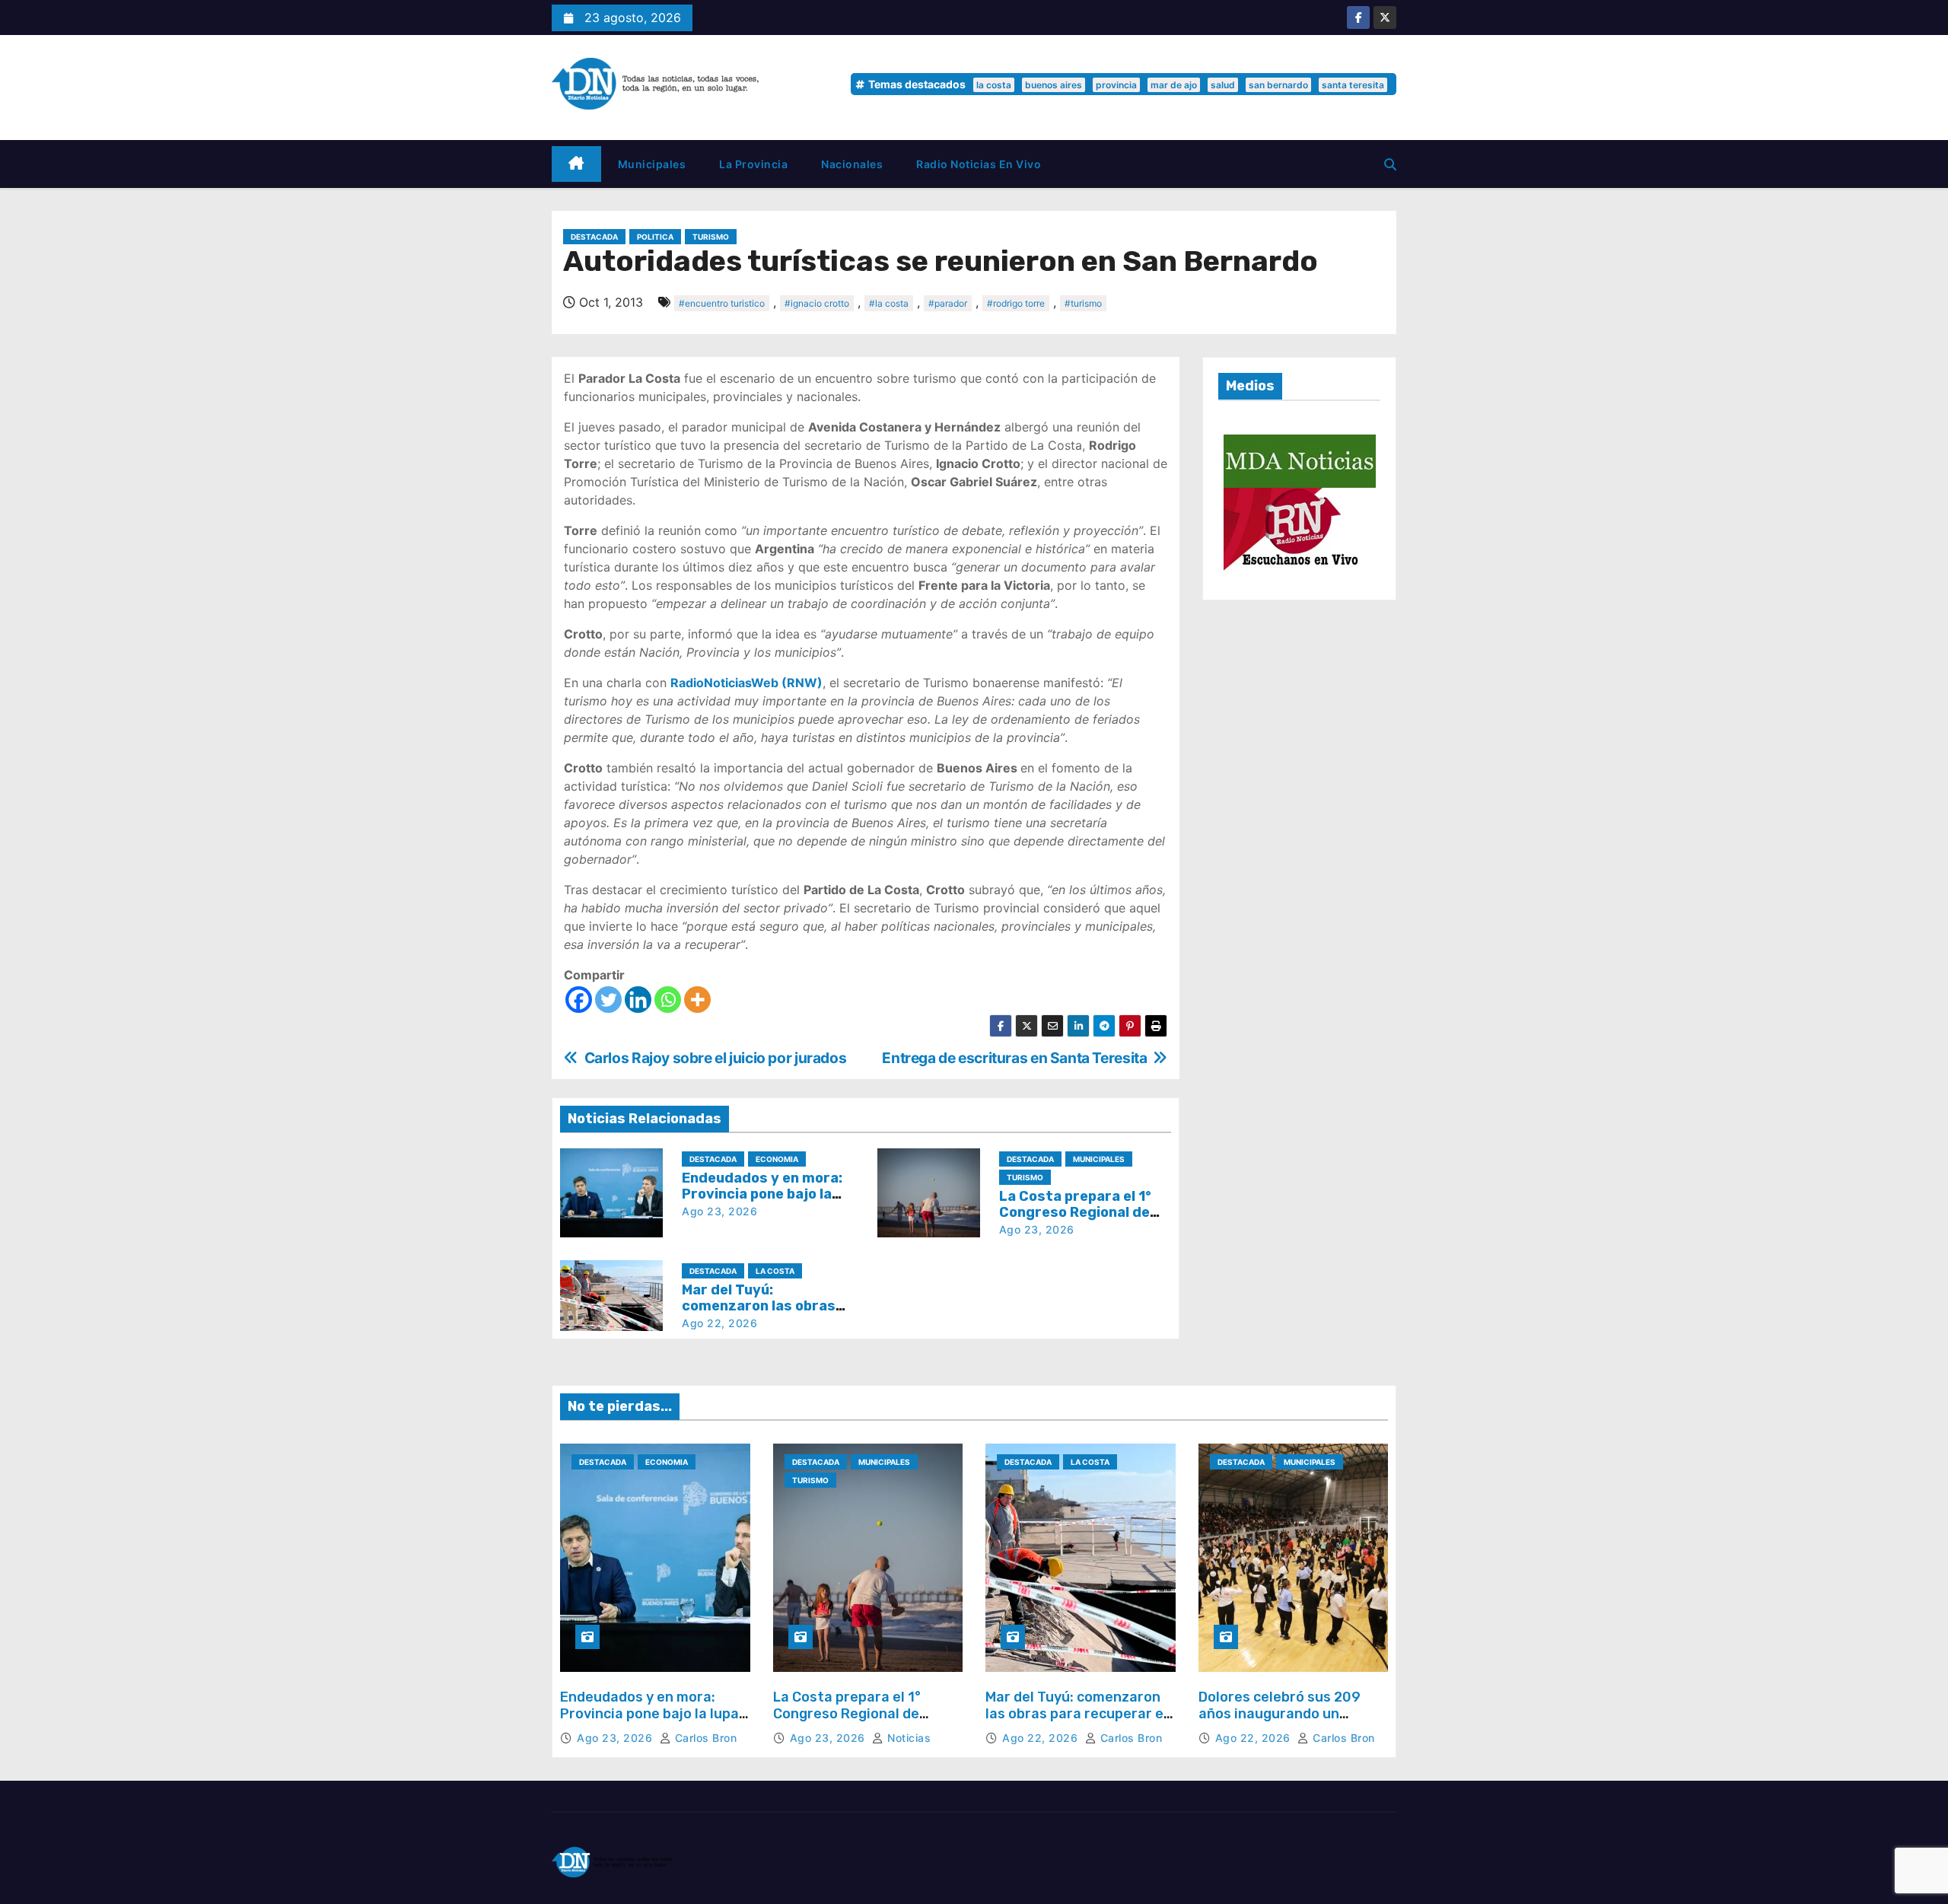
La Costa (775, 1271)
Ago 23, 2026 (719, 1211)
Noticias (907, 1738)
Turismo (711, 237)
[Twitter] (608, 1000)
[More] (697, 1000)
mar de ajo (1174, 85)
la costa (994, 85)
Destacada (594, 237)
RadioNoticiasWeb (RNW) (746, 683)
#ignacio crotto (817, 303)
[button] (1390, 164)
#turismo (1083, 303)
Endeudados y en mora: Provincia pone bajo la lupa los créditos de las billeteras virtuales (649, 1722)
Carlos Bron (704, 1738)
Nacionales (852, 164)
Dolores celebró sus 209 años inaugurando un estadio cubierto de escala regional (1288, 1722)
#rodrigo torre (1016, 303)
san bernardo (1278, 85)
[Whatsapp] (668, 1000)
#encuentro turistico (722, 303)
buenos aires (1054, 85)
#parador (948, 303)
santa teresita (1353, 85)
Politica (655, 237)
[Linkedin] (638, 1000)
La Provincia (753, 164)
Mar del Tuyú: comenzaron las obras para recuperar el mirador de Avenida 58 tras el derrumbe (1076, 1722)
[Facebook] (579, 1000)
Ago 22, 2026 (719, 1323)
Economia (777, 1159)
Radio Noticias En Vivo (979, 164)
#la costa (889, 303)
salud (1223, 85)
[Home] (576, 164)
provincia (1116, 85)
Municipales (652, 164)
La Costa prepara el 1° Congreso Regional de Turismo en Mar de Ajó (1076, 1213)
